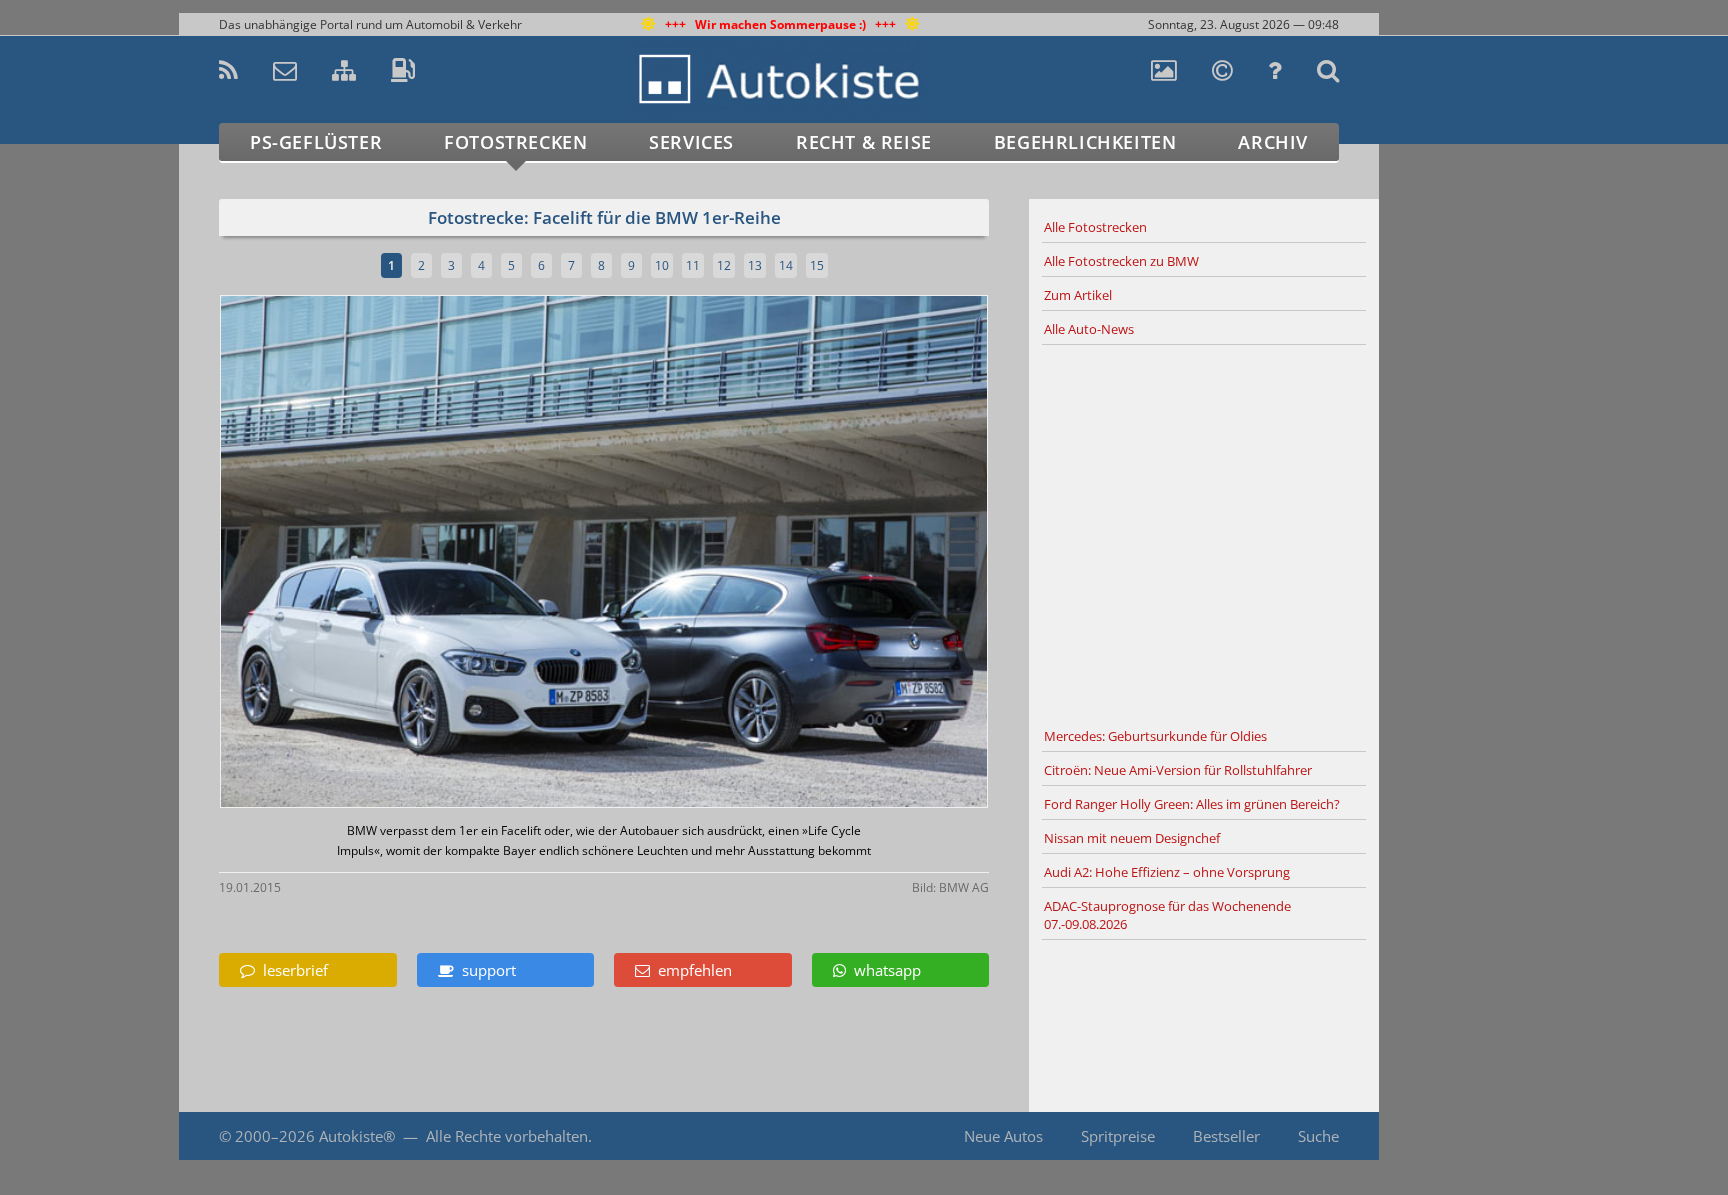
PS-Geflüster (316, 142)
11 (693, 265)
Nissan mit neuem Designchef (1132, 838)
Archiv (1273, 142)
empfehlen (691, 970)
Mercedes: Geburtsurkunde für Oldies (1155, 736)
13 (755, 265)
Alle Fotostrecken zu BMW (1121, 261)
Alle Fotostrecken (1095, 227)
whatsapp (883, 970)
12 (724, 265)
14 (786, 265)
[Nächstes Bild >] (731, 553)
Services (691, 142)
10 (662, 265)
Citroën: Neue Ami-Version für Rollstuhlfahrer (1178, 770)
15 (817, 265)
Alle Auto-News (1089, 329)
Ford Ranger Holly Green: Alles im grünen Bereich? (1192, 804)
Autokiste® (357, 1136)
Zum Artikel (1078, 295)
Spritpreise (1118, 1136)
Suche (1318, 1136)
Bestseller (1226, 1136)
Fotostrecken (515, 142)
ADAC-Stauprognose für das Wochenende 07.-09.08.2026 (1167, 915)
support (485, 970)
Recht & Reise (864, 142)
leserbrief (291, 970)
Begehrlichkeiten (1085, 142)
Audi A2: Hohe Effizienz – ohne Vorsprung (1167, 872)
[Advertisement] (1204, 533)
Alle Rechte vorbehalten (507, 1136)
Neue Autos (1003, 1136)
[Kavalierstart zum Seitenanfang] (1421, 1136)
